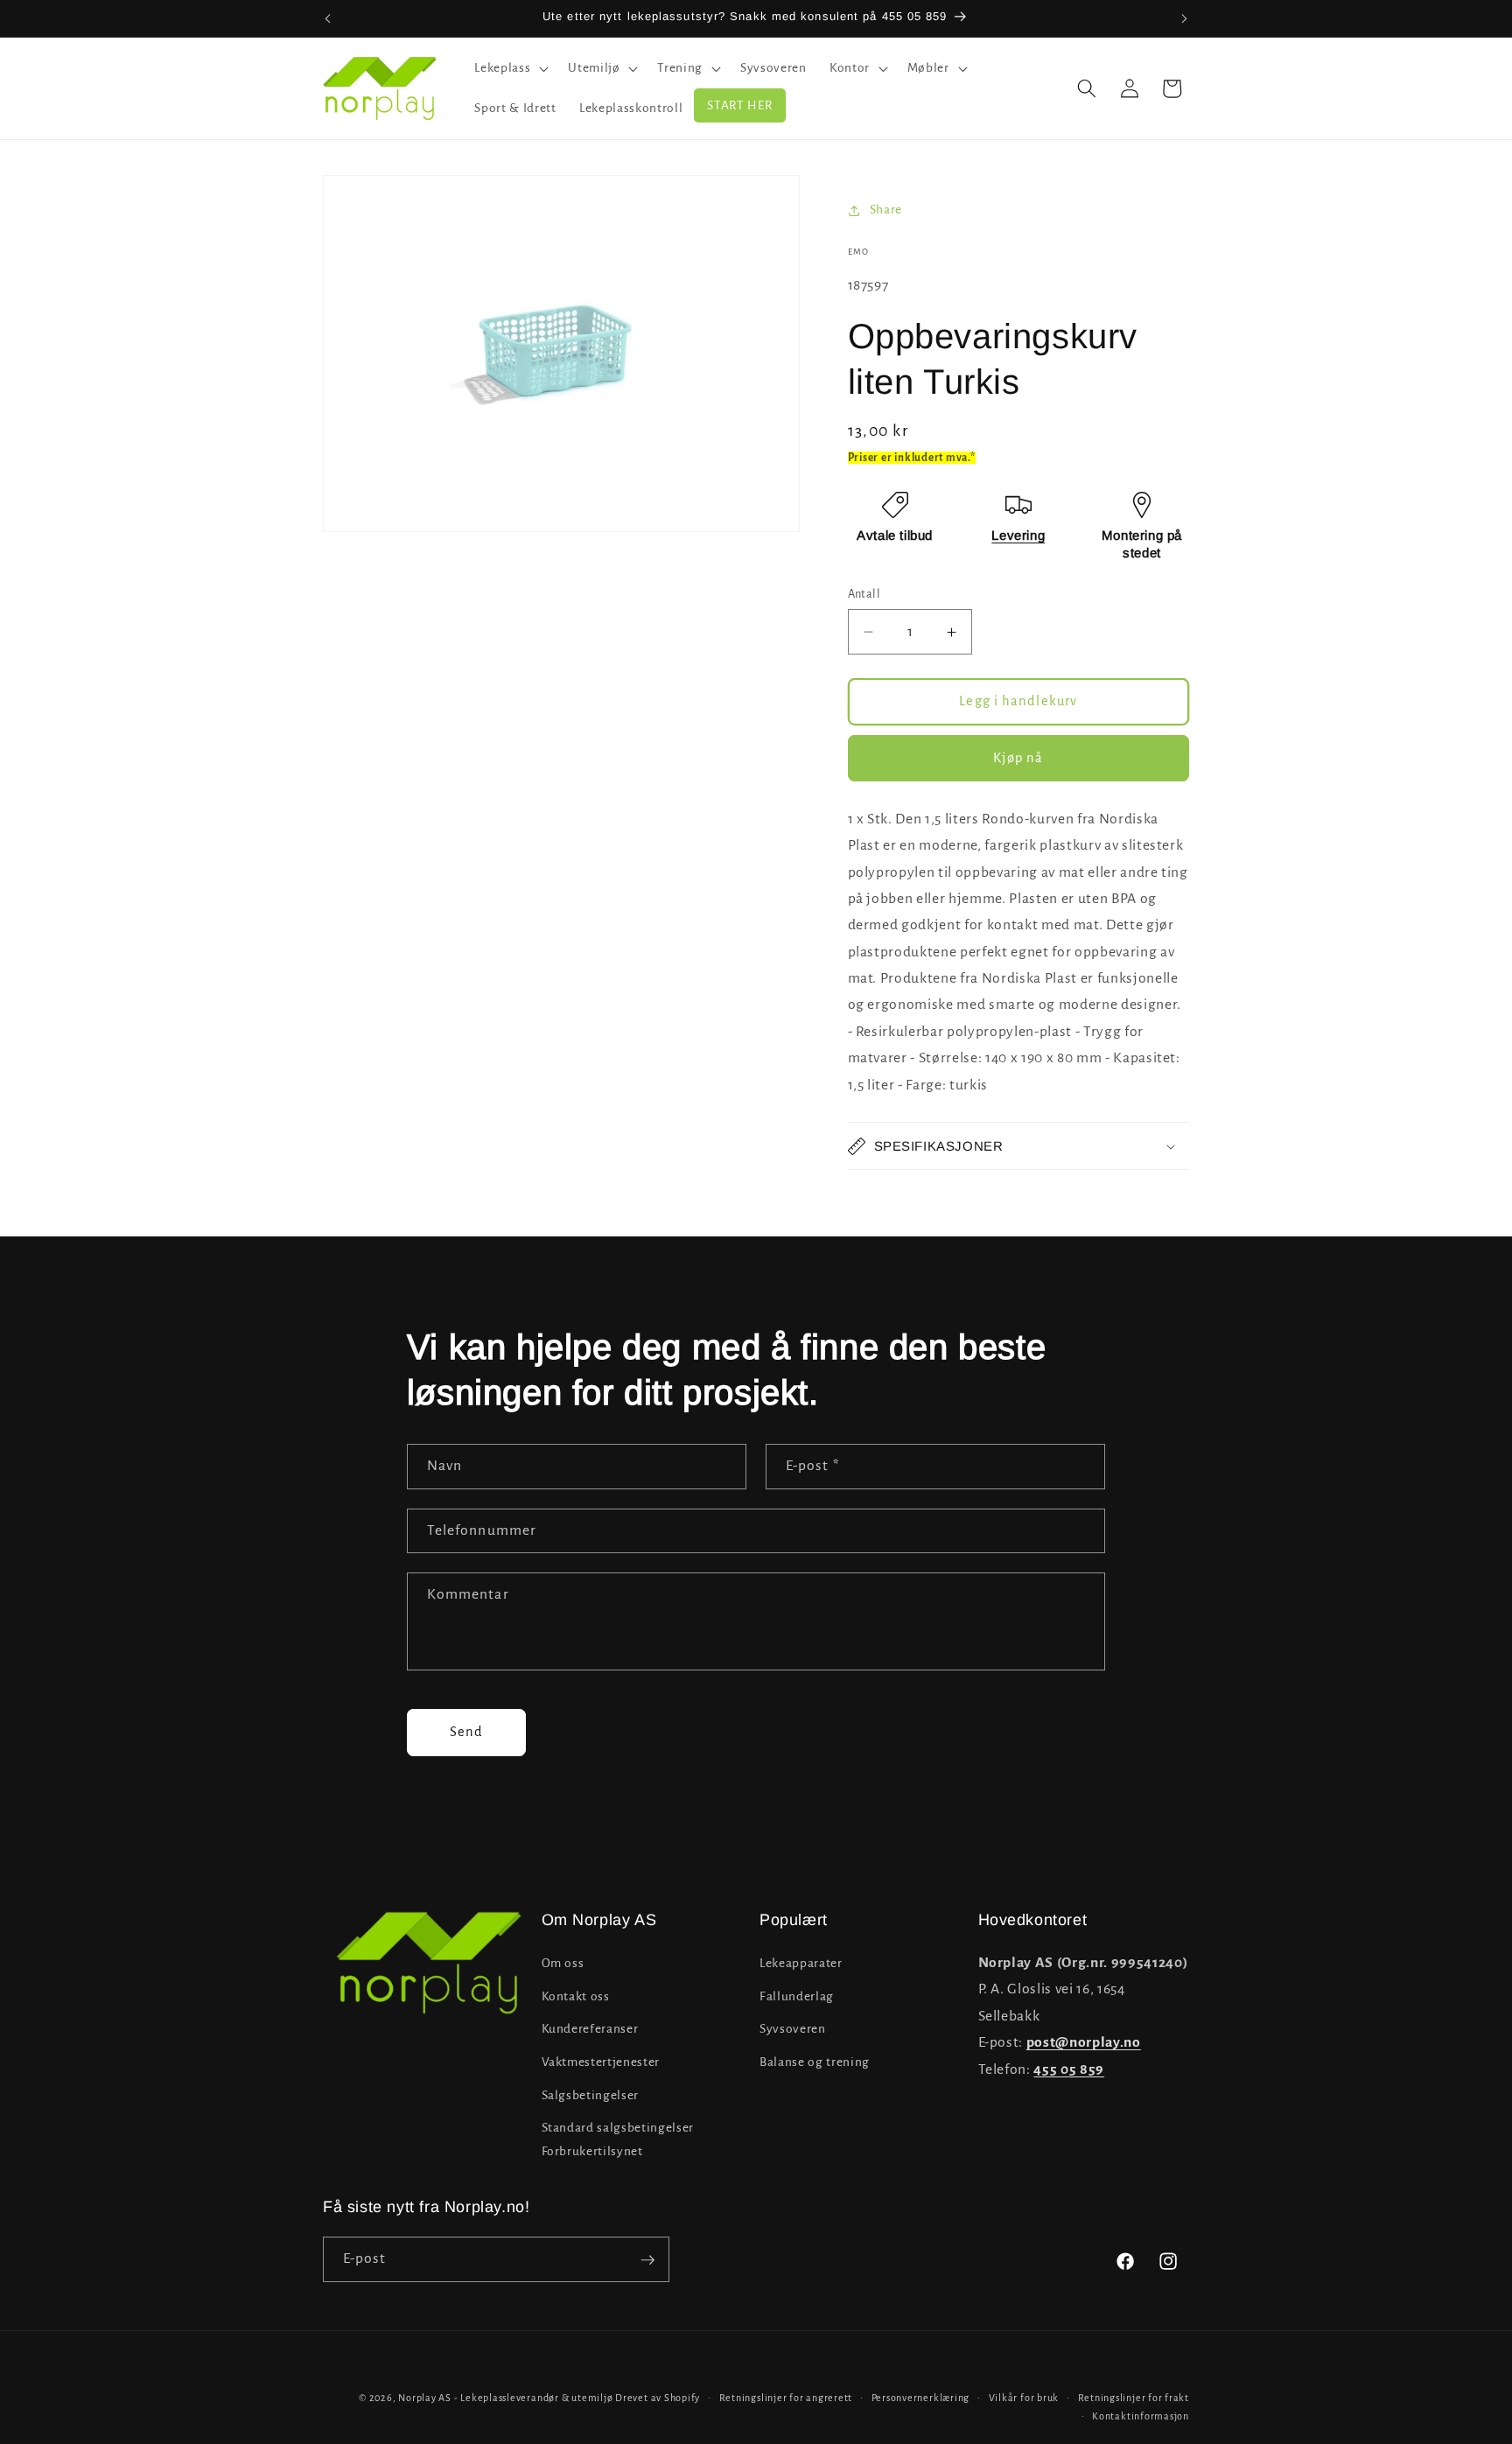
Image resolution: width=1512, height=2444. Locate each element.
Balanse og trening (815, 2062)
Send (466, 1732)
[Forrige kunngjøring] (328, 18)
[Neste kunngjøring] (1185, 18)
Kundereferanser (590, 2030)
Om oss (563, 1963)
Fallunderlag (797, 1996)
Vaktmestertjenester (601, 2062)
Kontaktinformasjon (1141, 2417)
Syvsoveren (793, 2030)
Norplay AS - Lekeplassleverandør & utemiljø (505, 2398)
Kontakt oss (576, 1996)
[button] (510, 68)
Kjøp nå (1018, 758)
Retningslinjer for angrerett (786, 2398)
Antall (864, 594)
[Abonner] (647, 2260)
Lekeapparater (801, 1963)
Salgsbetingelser (591, 2095)
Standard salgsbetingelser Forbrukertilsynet (618, 2139)
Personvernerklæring (921, 2398)
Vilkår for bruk (1024, 2398)
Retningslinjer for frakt (1134, 2398)
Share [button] (886, 210)
